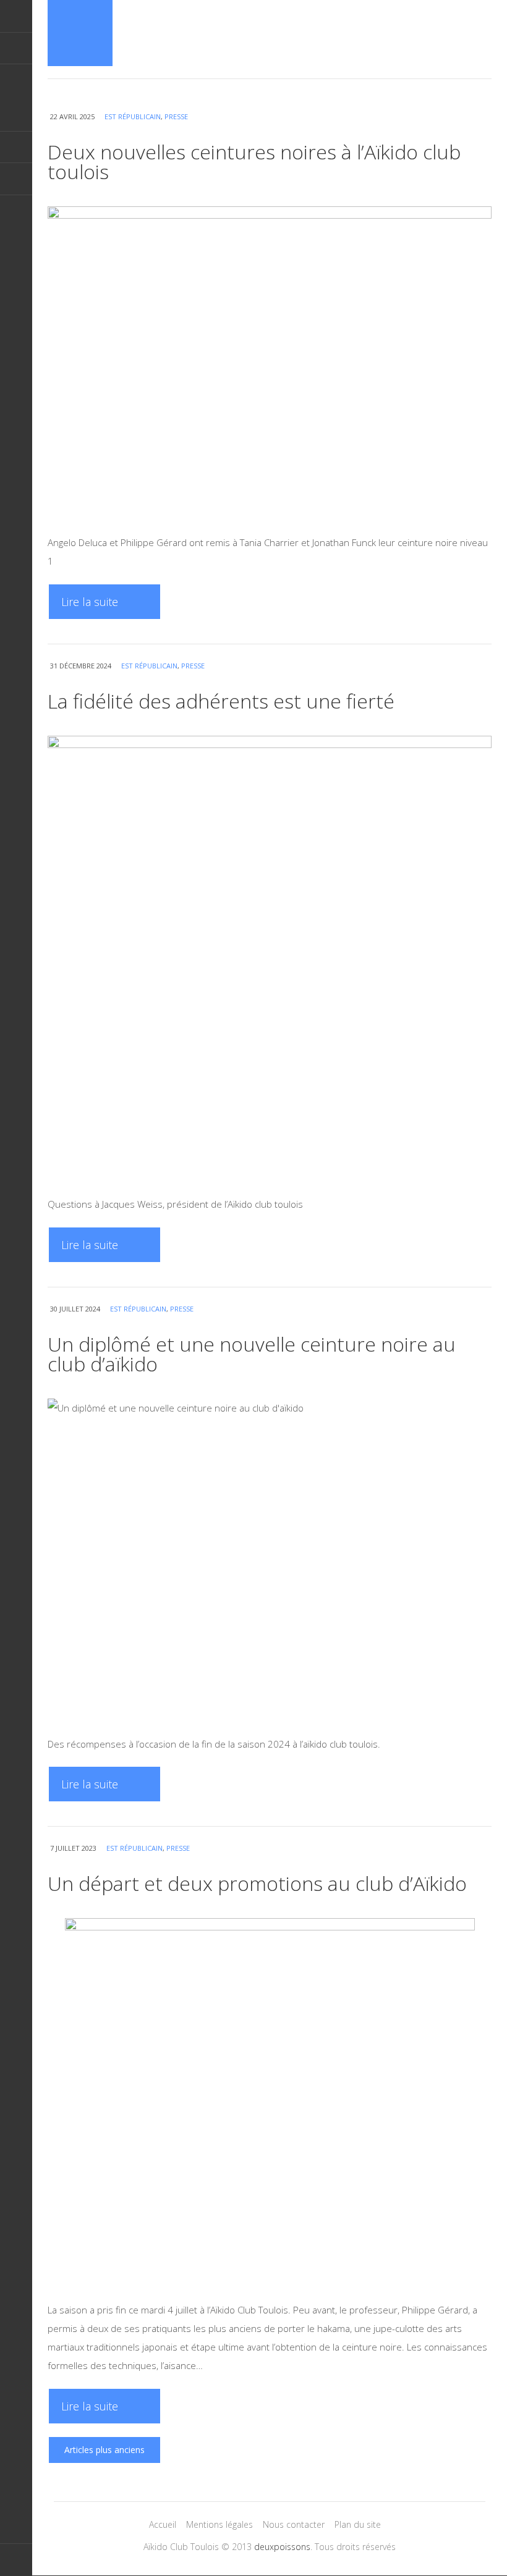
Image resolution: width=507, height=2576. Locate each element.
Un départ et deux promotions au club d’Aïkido (257, 1883)
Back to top (16, 2560)
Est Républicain (133, 116)
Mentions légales (219, 2524)
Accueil (163, 2524)
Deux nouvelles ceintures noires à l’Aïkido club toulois (254, 162)
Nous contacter (294, 2524)
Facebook (16, 179)
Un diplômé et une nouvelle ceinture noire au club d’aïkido (252, 1354)
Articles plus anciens (104, 2450)
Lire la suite (90, 602)
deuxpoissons (282, 2547)
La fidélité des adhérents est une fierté (221, 701)
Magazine (80, 33)
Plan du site (358, 2524)
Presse (176, 116)
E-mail (16, 48)
